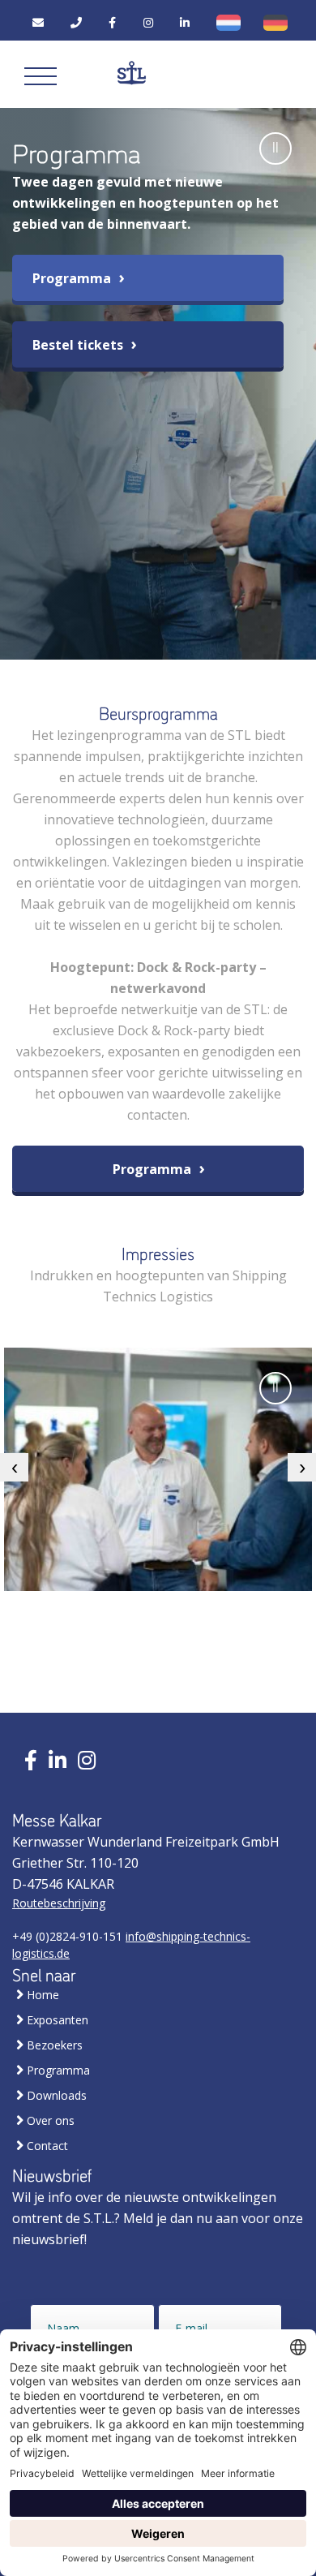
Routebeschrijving (59, 1903)
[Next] (302, 1467)
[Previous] (14, 1467)
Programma (73, 278)
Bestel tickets (79, 345)
